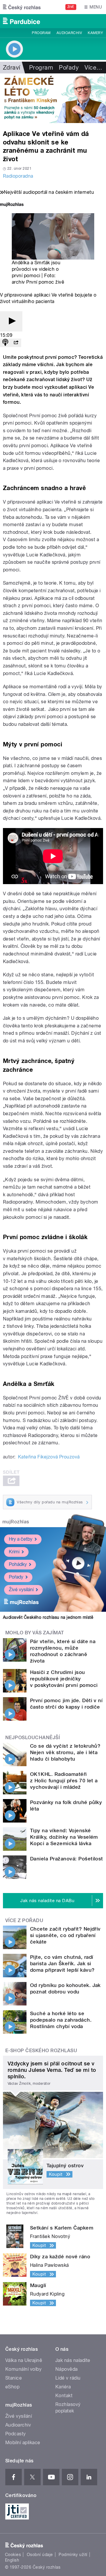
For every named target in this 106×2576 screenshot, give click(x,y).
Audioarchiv (69, 33)
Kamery (95, 33)
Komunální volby (23, 2369)
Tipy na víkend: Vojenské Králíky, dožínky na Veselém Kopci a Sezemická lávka (64, 1837)
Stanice (14, 2378)
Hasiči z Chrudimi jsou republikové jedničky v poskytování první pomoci (64, 1679)
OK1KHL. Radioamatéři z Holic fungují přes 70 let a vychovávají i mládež (64, 1781)
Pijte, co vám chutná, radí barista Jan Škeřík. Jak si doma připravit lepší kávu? (62, 1963)
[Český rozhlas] (22, 7)
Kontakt (64, 2396)
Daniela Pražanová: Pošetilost (67, 1859)
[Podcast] (5, 343)
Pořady (69, 68)
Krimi (14, 1552)
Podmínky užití (73, 2555)
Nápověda (67, 2369)
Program (41, 33)
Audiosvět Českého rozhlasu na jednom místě (48, 1617)
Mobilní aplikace (23, 2443)
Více (93, 68)
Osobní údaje (40, 2555)
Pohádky (18, 1564)
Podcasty (16, 2434)
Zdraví (12, 68)
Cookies (13, 2555)
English (12, 2560)
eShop (12, 2387)
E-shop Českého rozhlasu (41, 2051)
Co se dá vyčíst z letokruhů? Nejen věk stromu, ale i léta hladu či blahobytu (65, 1752)
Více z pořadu (24, 1920)
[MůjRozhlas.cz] (12, 205)
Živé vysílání (21, 1590)
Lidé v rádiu (68, 2378)
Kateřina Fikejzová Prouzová (49, 1457)
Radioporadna (18, 176)
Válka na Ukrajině (24, 2360)
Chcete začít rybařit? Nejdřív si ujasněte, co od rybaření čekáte (65, 1935)
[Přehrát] (11, 321)
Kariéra (63, 2387)
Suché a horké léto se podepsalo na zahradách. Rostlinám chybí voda (61, 2020)
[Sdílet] (16, 343)
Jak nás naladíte (73, 2360)
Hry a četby (21, 1539)
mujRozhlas (16, 1522)
